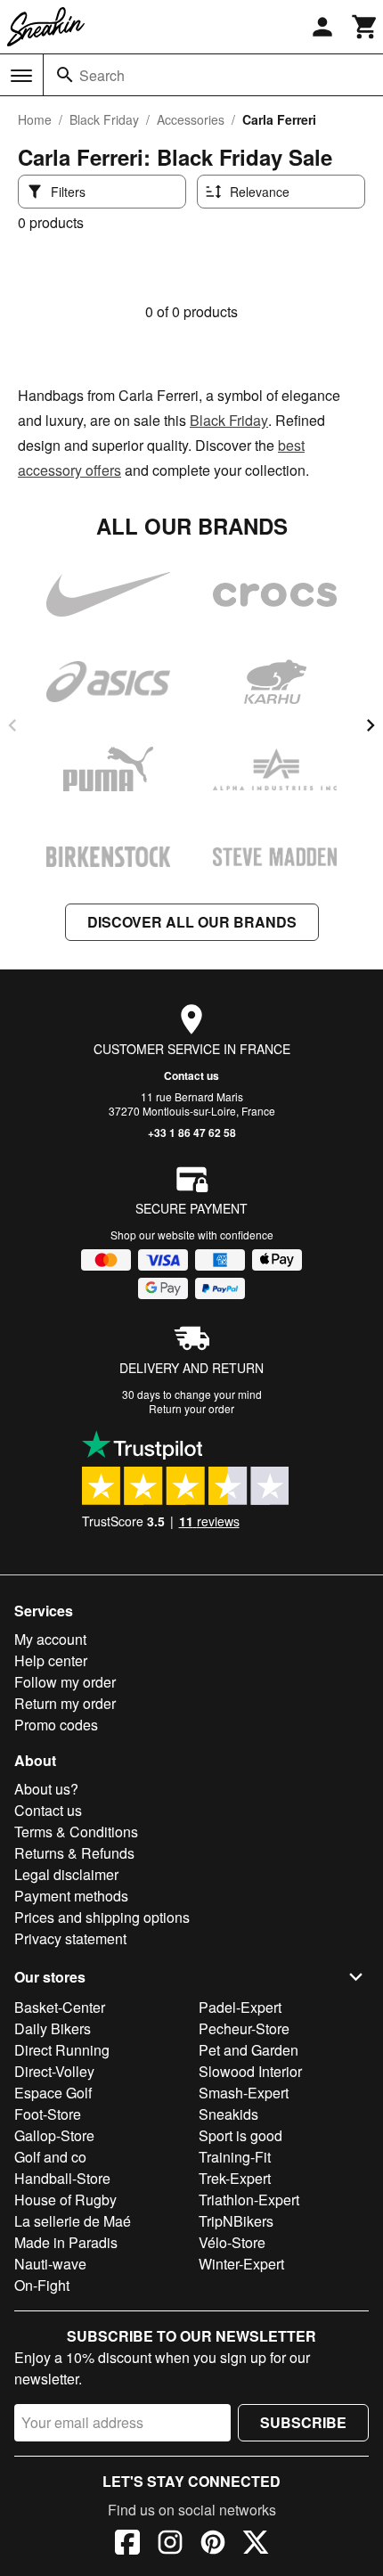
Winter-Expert (241, 2264)
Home (35, 119)
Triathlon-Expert (249, 2200)
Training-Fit (235, 2157)
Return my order (65, 1703)
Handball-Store (62, 2178)
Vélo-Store (232, 2242)
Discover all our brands (192, 922)
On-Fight (42, 2285)
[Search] (65, 75)
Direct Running (62, 2050)
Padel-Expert (240, 2007)
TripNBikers (236, 2221)
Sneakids (228, 2114)
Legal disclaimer (66, 1874)
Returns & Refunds (74, 1853)
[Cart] (365, 27)
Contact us (191, 1075)
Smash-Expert (244, 2093)
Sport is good (240, 2135)
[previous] (12, 725)
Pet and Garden (249, 2050)
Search (102, 75)
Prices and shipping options (102, 1917)
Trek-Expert (235, 2178)
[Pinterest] (213, 2545)
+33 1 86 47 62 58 (192, 1133)
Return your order (191, 1408)
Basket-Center (60, 2007)
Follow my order (65, 1682)
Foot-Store (48, 2114)
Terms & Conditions (76, 1832)
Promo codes (56, 1725)
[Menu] (21, 76)
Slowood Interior (250, 2071)
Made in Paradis (66, 2242)
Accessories (191, 119)
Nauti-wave (50, 2264)
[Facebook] (127, 2545)
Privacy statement (70, 1938)
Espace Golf (53, 2093)
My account (50, 1639)
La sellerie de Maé (73, 2221)
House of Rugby (65, 2200)
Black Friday (104, 119)
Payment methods (71, 1896)
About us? (46, 1789)
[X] (256, 2545)
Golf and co (50, 2157)
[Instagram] (170, 2545)
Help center (51, 1660)
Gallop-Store (54, 2135)
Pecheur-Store (244, 2028)
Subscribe (303, 2422)
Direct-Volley (54, 2071)
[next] (371, 725)
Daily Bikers (53, 2028)
